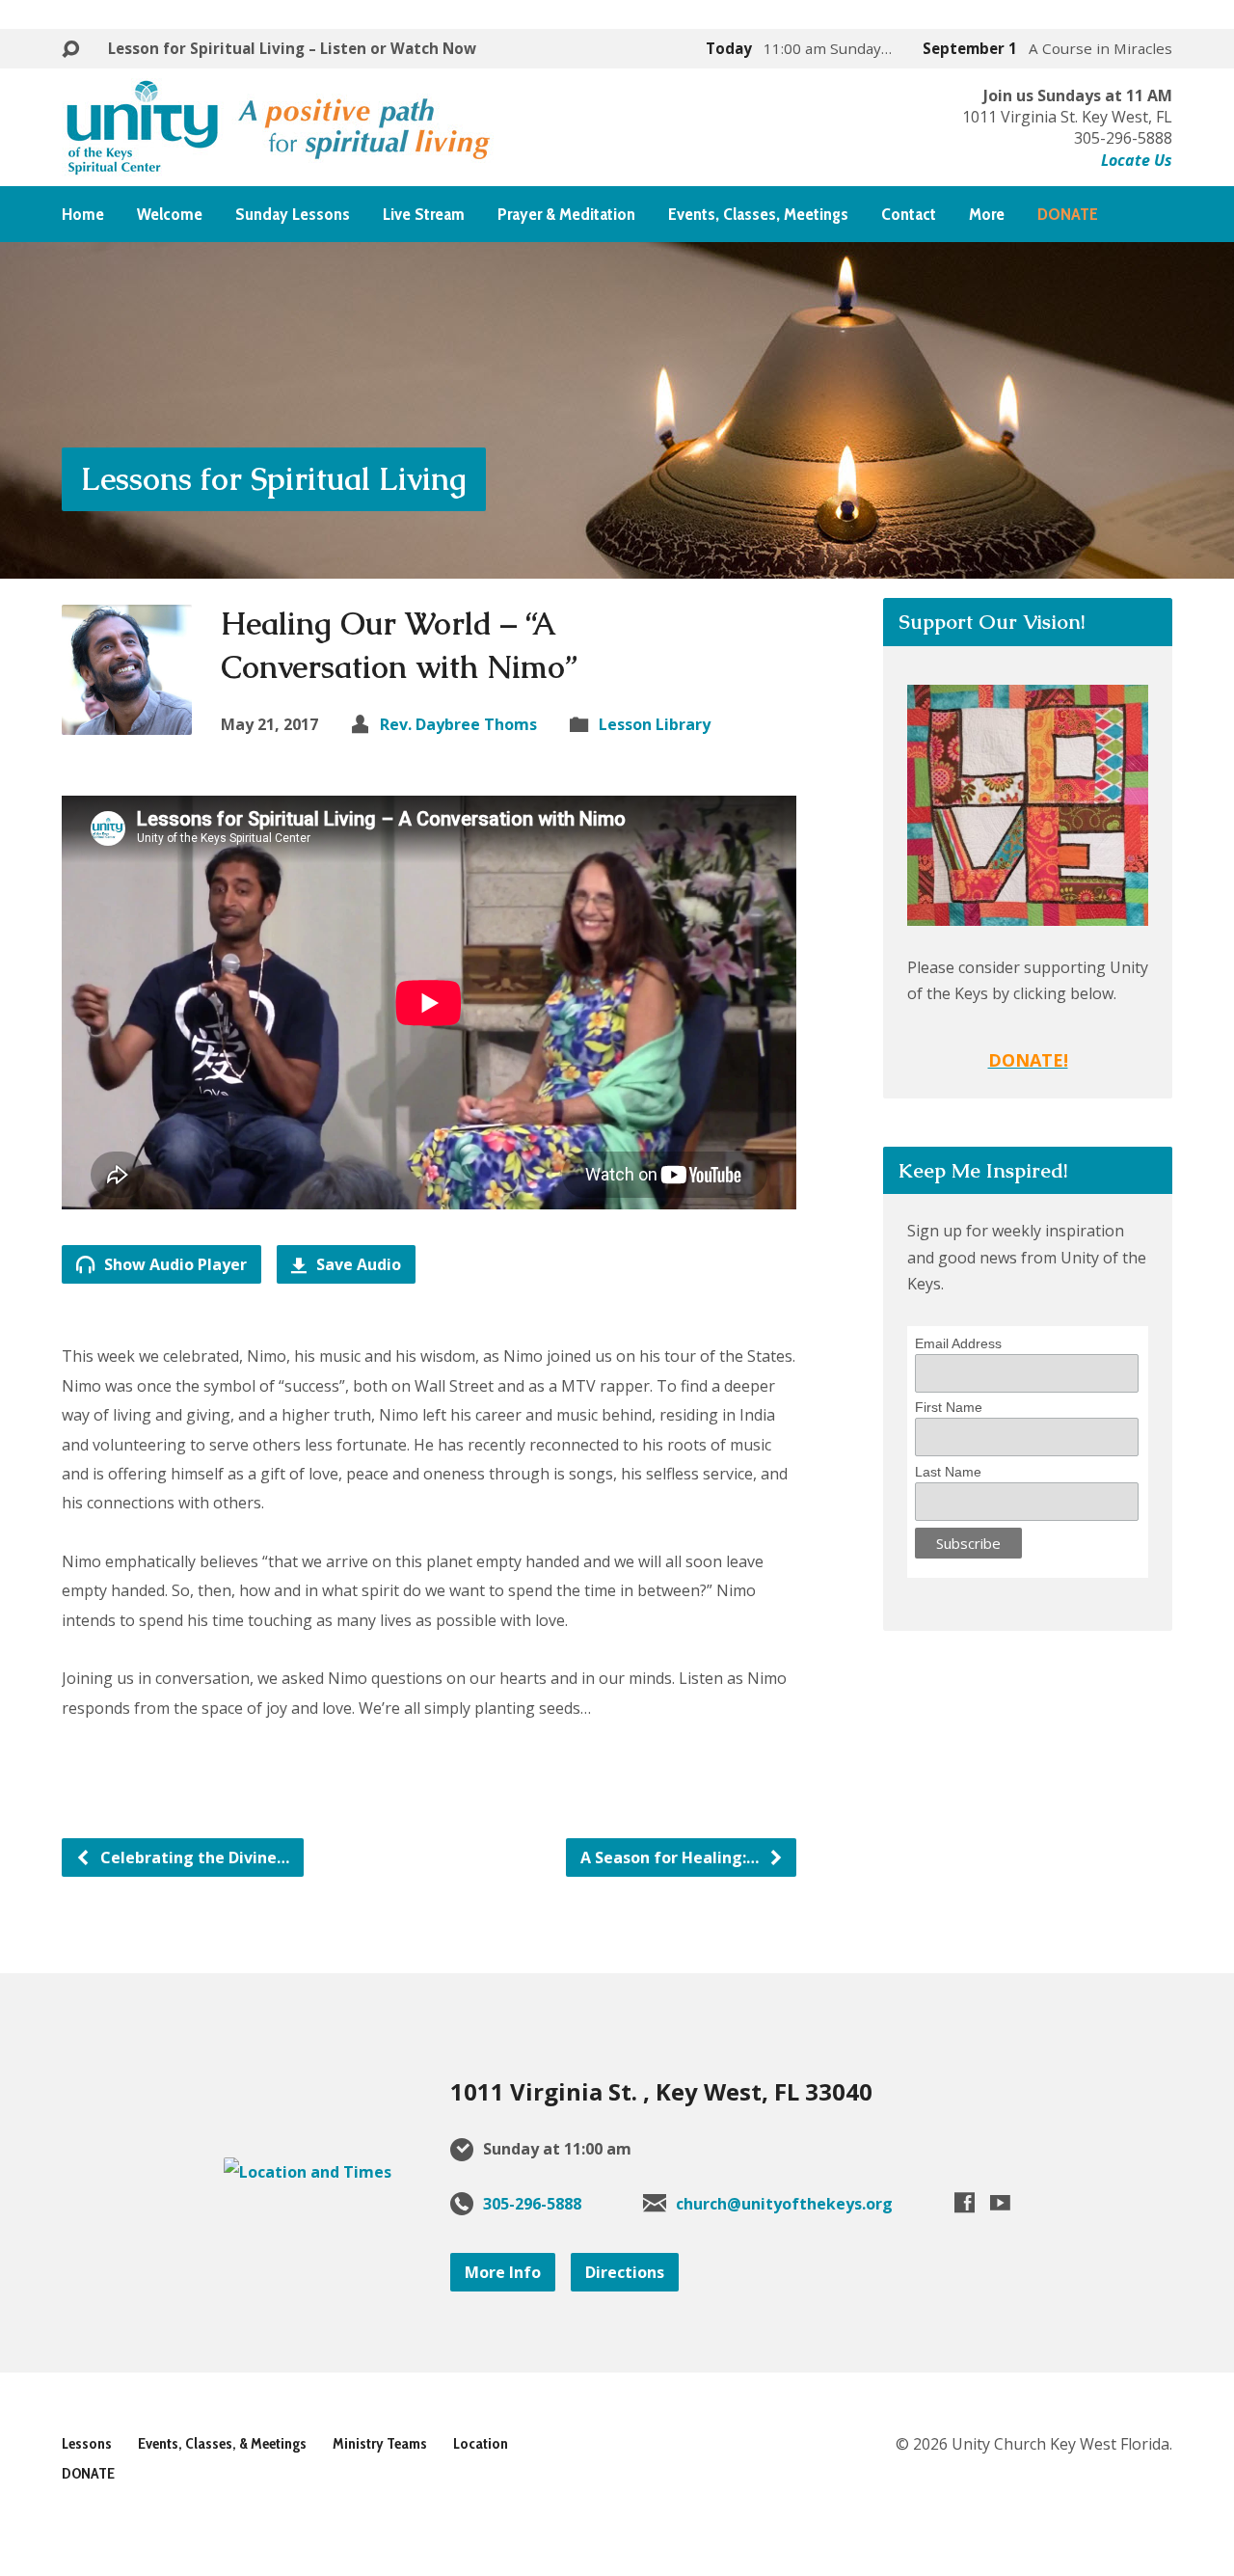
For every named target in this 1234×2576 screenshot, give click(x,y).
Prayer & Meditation (566, 214)
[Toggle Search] (70, 50)
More (987, 214)
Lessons (87, 2443)
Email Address (958, 1343)
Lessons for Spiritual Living (274, 479)
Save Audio (357, 1264)
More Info (503, 2272)
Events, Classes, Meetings (758, 214)
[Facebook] (965, 2202)
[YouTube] (1000, 2202)
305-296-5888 (532, 2204)
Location (481, 2443)
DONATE (88, 2473)
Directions (625, 2272)
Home (83, 214)
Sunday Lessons (293, 214)
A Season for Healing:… (671, 1857)
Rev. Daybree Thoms (458, 724)
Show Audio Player (174, 1264)
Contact (909, 214)
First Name (949, 1407)
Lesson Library (655, 724)
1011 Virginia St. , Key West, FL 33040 (661, 2091)
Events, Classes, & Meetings (222, 2443)
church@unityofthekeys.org (784, 2204)
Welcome (170, 214)
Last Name (948, 1472)
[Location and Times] (308, 2172)
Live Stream (424, 214)
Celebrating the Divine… (193, 1857)
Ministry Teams (380, 2443)
